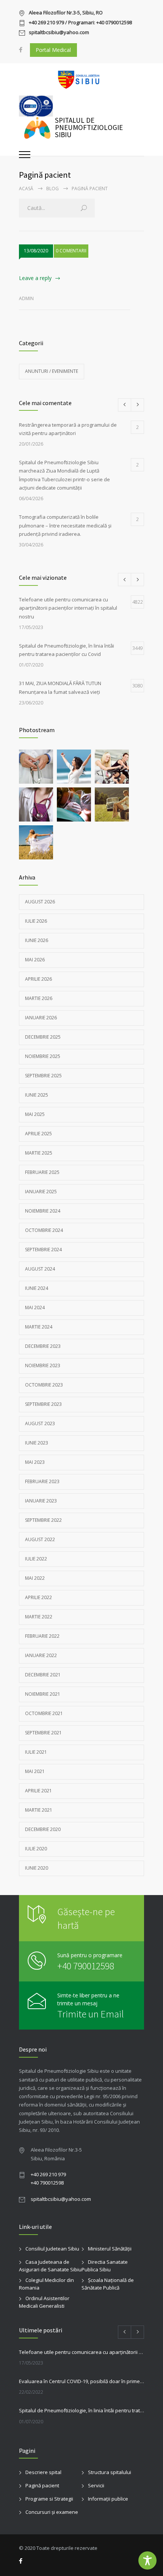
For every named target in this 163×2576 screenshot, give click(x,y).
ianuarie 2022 (41, 1655)
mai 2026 (35, 960)
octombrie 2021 (44, 1713)
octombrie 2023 (44, 1385)
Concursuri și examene (52, 2512)
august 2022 (40, 1539)
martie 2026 (39, 998)
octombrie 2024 (44, 1230)
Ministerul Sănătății (110, 2249)
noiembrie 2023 (43, 1365)
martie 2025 (39, 1153)
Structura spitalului (110, 2472)
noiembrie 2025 (43, 1056)
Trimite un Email (91, 2014)
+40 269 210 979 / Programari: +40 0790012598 (80, 23)
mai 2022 (35, 1578)
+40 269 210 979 (48, 2174)
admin (26, 298)
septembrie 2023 (43, 1404)
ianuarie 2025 (41, 1192)
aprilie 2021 (38, 1791)
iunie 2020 (37, 1868)
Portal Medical (53, 50)
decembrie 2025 (43, 1037)
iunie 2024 (37, 1288)
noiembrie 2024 (43, 1211)
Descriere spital (43, 2472)
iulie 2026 (36, 921)
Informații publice (108, 2499)
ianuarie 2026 (41, 1018)
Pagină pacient (42, 2485)
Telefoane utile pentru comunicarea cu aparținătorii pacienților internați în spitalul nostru (81, 2352)
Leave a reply (35, 278)
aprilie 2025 (38, 1134)
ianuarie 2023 (41, 1501)
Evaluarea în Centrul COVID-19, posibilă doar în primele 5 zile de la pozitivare (81, 2381)
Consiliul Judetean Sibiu (52, 2249)
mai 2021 (35, 1771)
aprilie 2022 (38, 1597)
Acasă (26, 189)
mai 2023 (35, 1462)
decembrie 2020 (43, 1829)
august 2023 (40, 1423)
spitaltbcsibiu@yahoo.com (59, 33)
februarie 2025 (42, 1172)
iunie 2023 (37, 1443)
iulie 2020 (36, 1849)
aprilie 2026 (38, 979)
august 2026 (40, 902)
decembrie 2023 (43, 1346)
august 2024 (40, 1269)
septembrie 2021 (43, 1733)
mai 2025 (35, 1114)
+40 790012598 (86, 1966)
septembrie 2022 (43, 1520)
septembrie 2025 (43, 1076)
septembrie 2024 (43, 1250)
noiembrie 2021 (43, 1694)
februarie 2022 (42, 1636)
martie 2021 (39, 1810)
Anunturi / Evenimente (52, 371)
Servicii (96, 2485)
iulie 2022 (36, 1559)
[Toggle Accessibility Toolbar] (147, 2560)
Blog (53, 189)
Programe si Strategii (49, 2499)
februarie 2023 (42, 1481)
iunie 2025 (37, 1095)
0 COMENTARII (71, 251)
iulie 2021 (36, 1752)
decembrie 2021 (43, 1675)
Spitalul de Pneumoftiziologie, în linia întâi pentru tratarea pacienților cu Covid (81, 2410)
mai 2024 (35, 1308)
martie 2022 (39, 1617)
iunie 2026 (37, 940)
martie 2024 (39, 1327)
